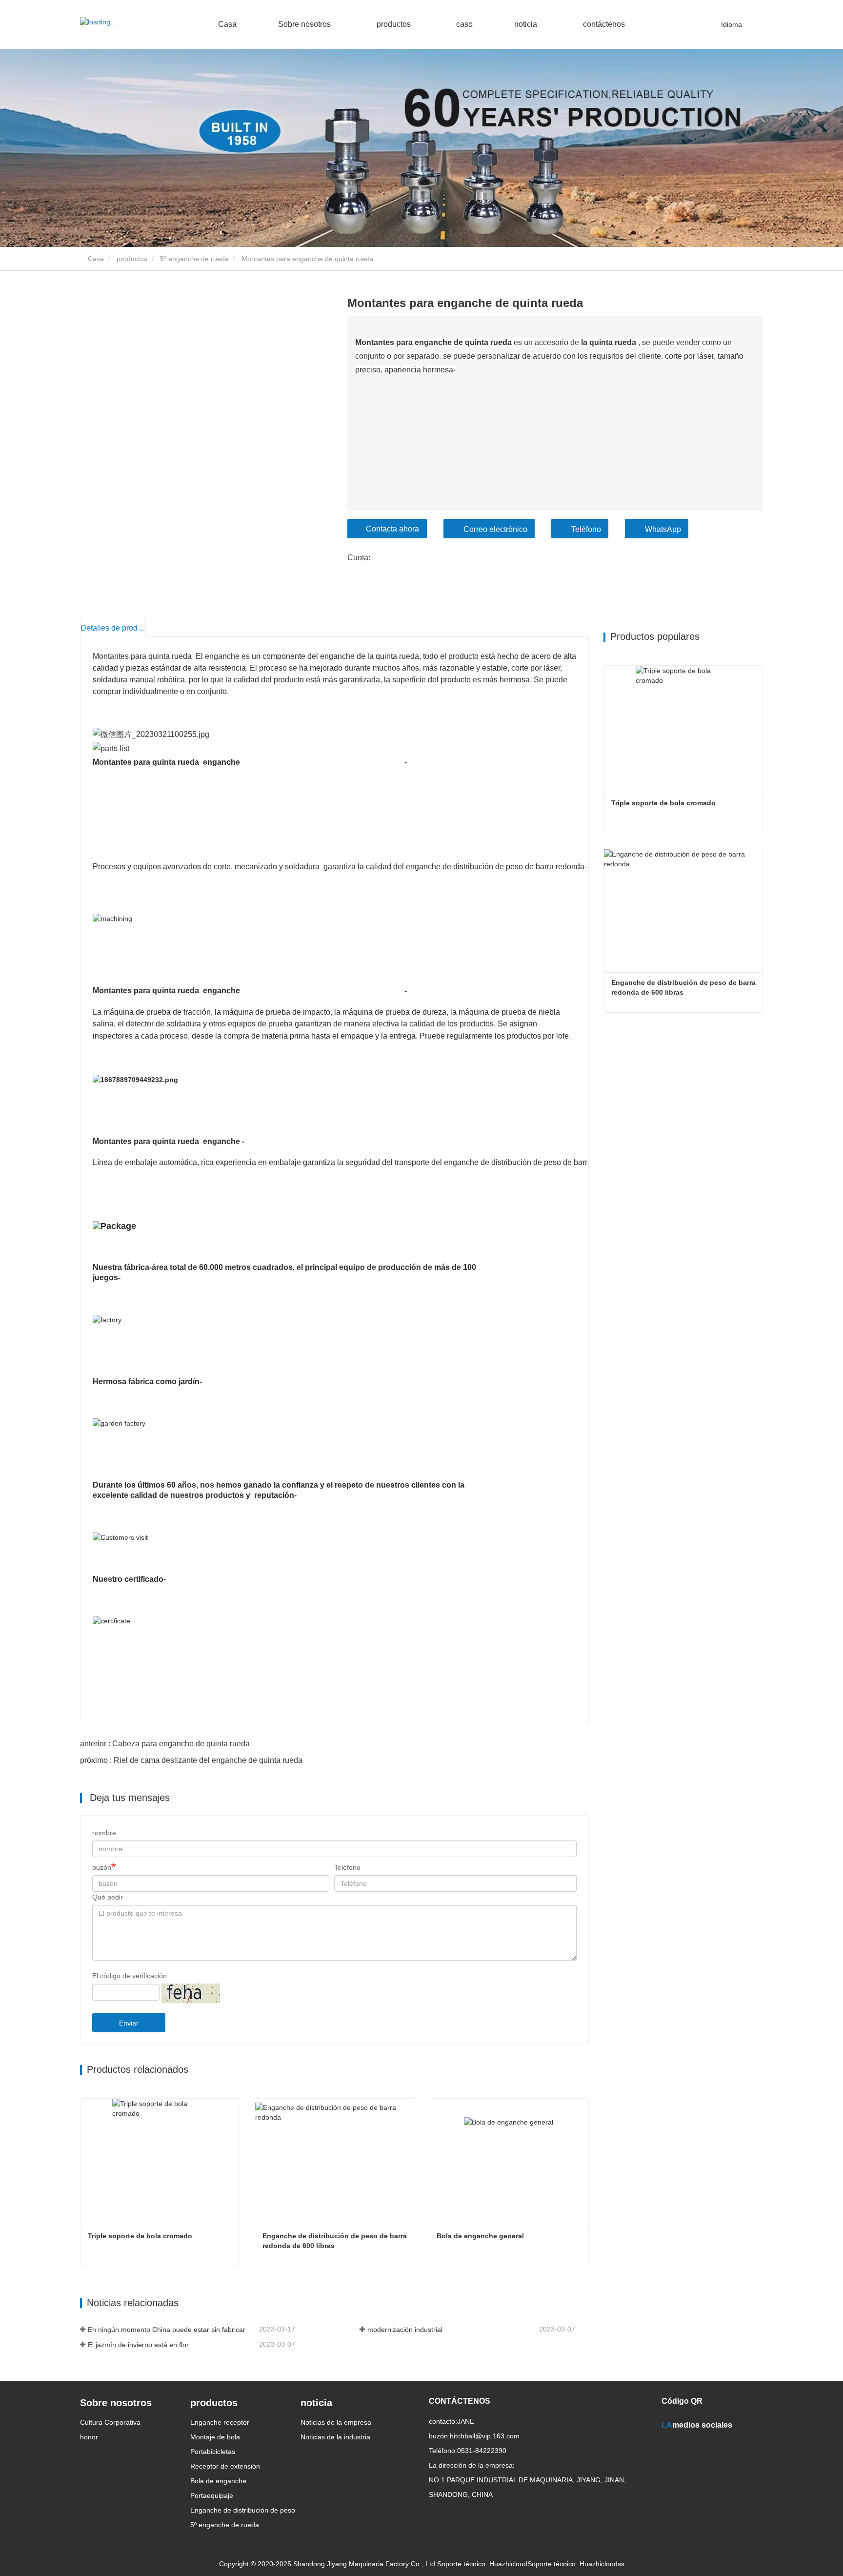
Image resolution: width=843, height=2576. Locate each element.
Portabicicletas (213, 2452)
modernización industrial (405, 2330)
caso (464, 24)
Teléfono (586, 529)
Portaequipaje (212, 2495)
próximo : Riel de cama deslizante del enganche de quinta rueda (191, 1760)
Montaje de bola (215, 2437)
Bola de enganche (218, 2481)
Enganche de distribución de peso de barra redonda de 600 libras (336, 2241)
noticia (316, 2403)
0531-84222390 (482, 2451)
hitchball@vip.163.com (485, 2436)
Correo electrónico (495, 529)
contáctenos (604, 24)
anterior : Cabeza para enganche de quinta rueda (165, 1744)
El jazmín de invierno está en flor (138, 2345)
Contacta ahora (392, 529)
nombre (104, 1833)
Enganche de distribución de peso (243, 2510)
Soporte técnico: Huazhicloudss (576, 2564)
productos (132, 259)
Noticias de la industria (335, 2437)
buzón (102, 1867)
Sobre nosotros (116, 2403)
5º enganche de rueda (194, 259)
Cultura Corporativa (110, 2422)
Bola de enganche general (480, 2236)
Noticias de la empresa (336, 2422)
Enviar (129, 2023)
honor (89, 2437)
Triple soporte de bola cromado (140, 2236)
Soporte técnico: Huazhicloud (482, 2564)
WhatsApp (663, 529)
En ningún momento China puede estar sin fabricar (167, 2330)
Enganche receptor (220, 2422)
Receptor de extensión (225, 2466)
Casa (227, 24)
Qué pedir (108, 1897)
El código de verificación (130, 1976)
